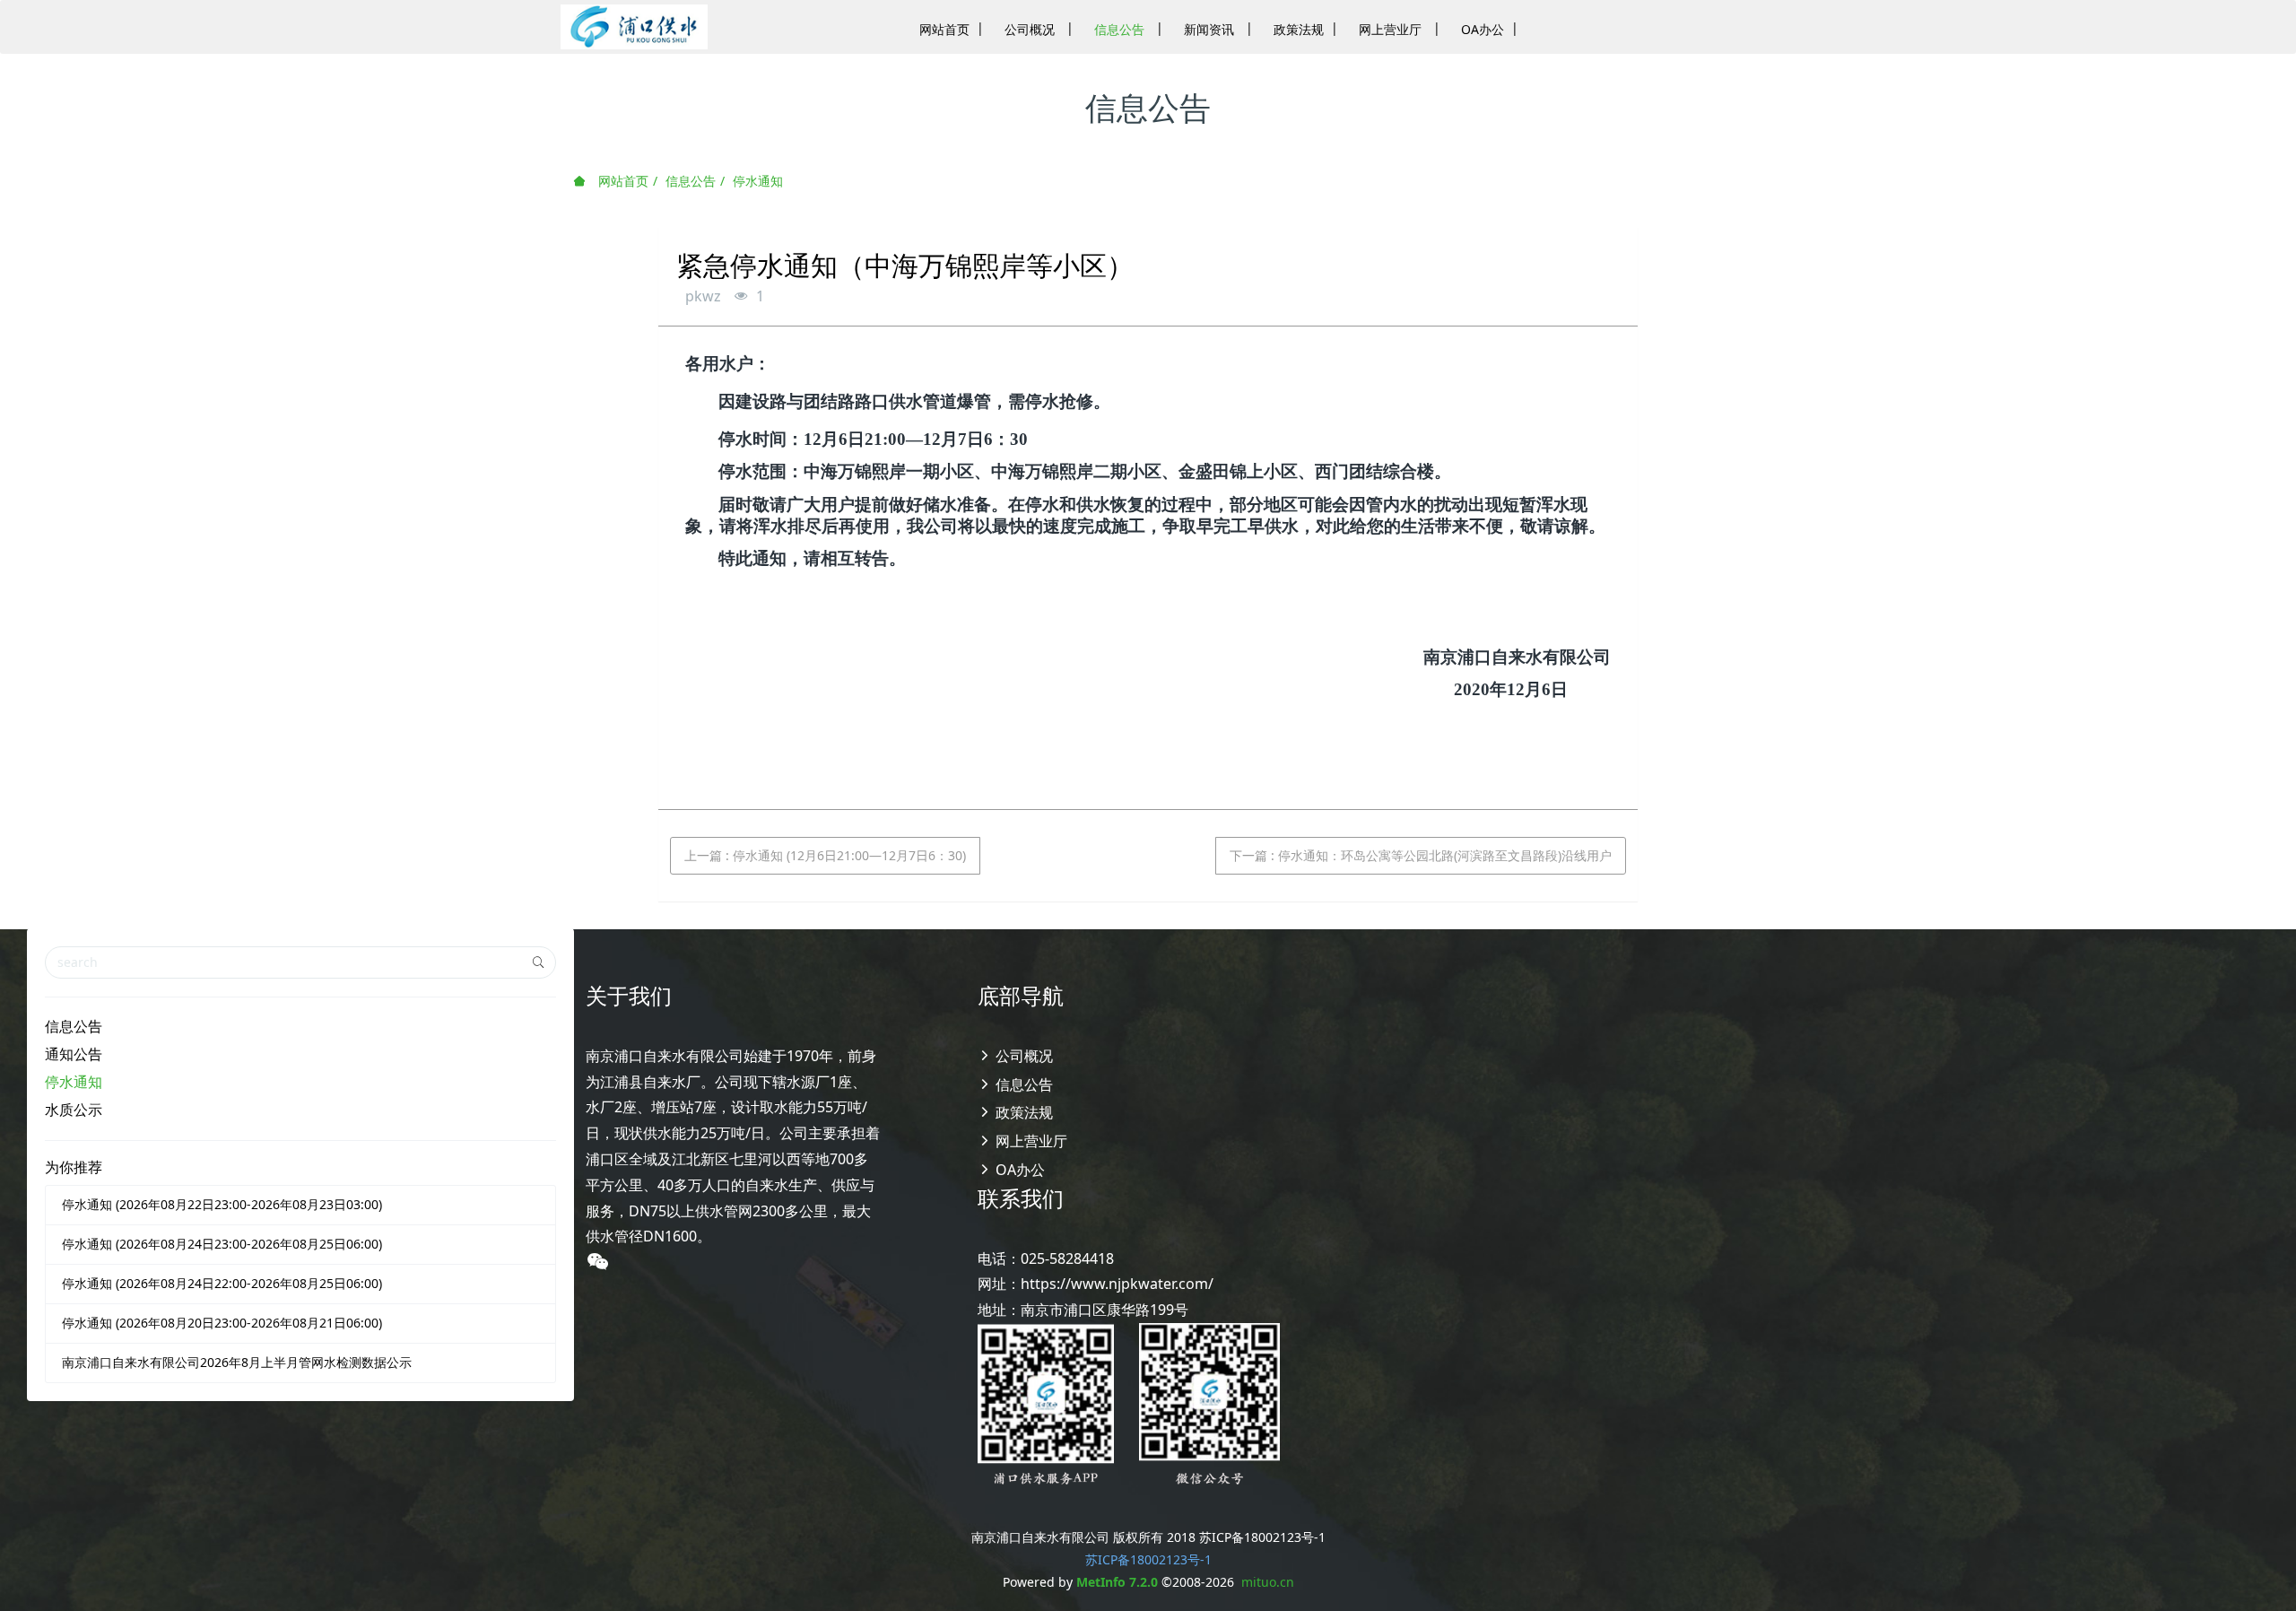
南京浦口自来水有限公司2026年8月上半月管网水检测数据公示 (237, 1362)
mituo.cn (1268, 1582)
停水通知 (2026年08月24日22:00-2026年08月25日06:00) (222, 1283)
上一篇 (825, 855)
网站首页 (622, 181)
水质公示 (74, 1110)
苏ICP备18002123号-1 (1148, 1559)
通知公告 (74, 1054)
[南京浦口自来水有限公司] (634, 27)
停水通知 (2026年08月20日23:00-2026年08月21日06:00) (222, 1323)
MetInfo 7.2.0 (1117, 1582)
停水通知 (758, 181)
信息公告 (691, 181)
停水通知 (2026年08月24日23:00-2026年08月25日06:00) (222, 1244)
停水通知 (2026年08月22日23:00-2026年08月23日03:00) (222, 1204)
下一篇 (1421, 855)
